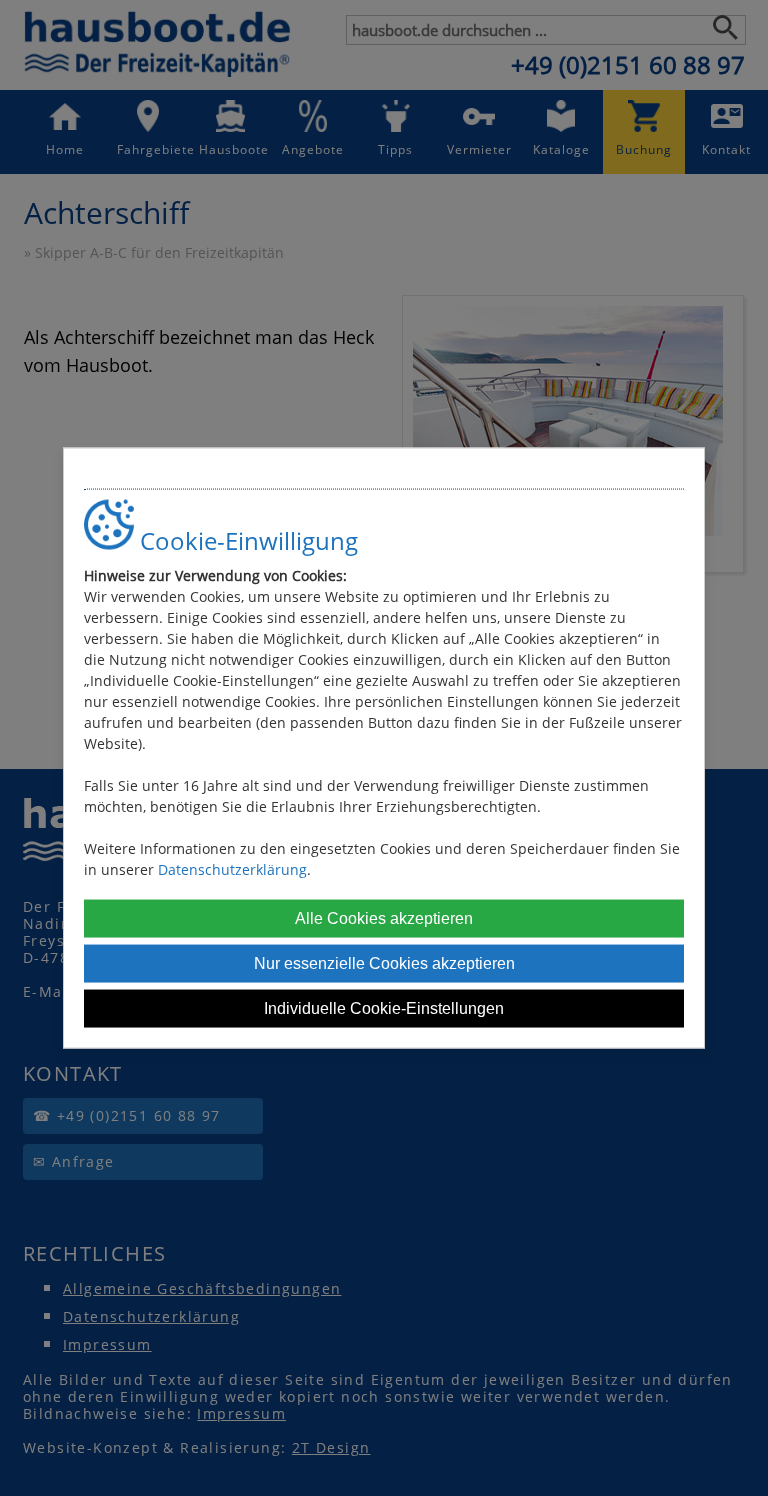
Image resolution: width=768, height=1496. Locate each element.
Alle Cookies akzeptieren (384, 917)
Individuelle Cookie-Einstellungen (384, 1007)
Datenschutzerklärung (232, 868)
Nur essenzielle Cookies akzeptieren (384, 962)
